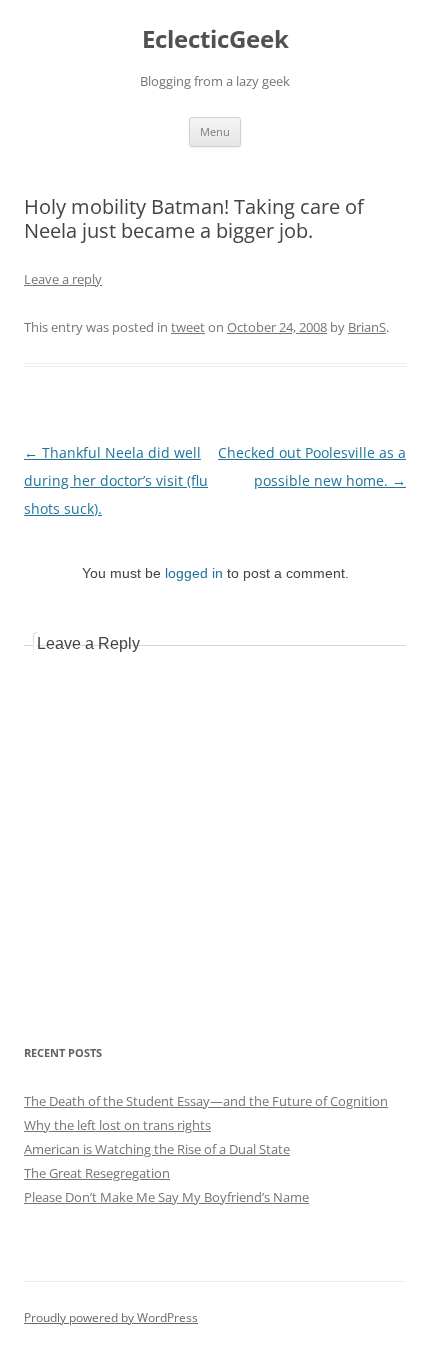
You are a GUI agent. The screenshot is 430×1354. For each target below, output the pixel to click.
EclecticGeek (215, 39)
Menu (215, 131)
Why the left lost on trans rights (117, 1125)
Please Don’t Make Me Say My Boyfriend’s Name (166, 1197)
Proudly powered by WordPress (111, 1317)
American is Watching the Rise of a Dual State (157, 1149)
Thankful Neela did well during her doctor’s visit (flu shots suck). (116, 480)
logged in (194, 573)
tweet (188, 327)
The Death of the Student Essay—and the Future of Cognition (206, 1101)
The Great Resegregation (97, 1173)
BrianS (367, 327)
